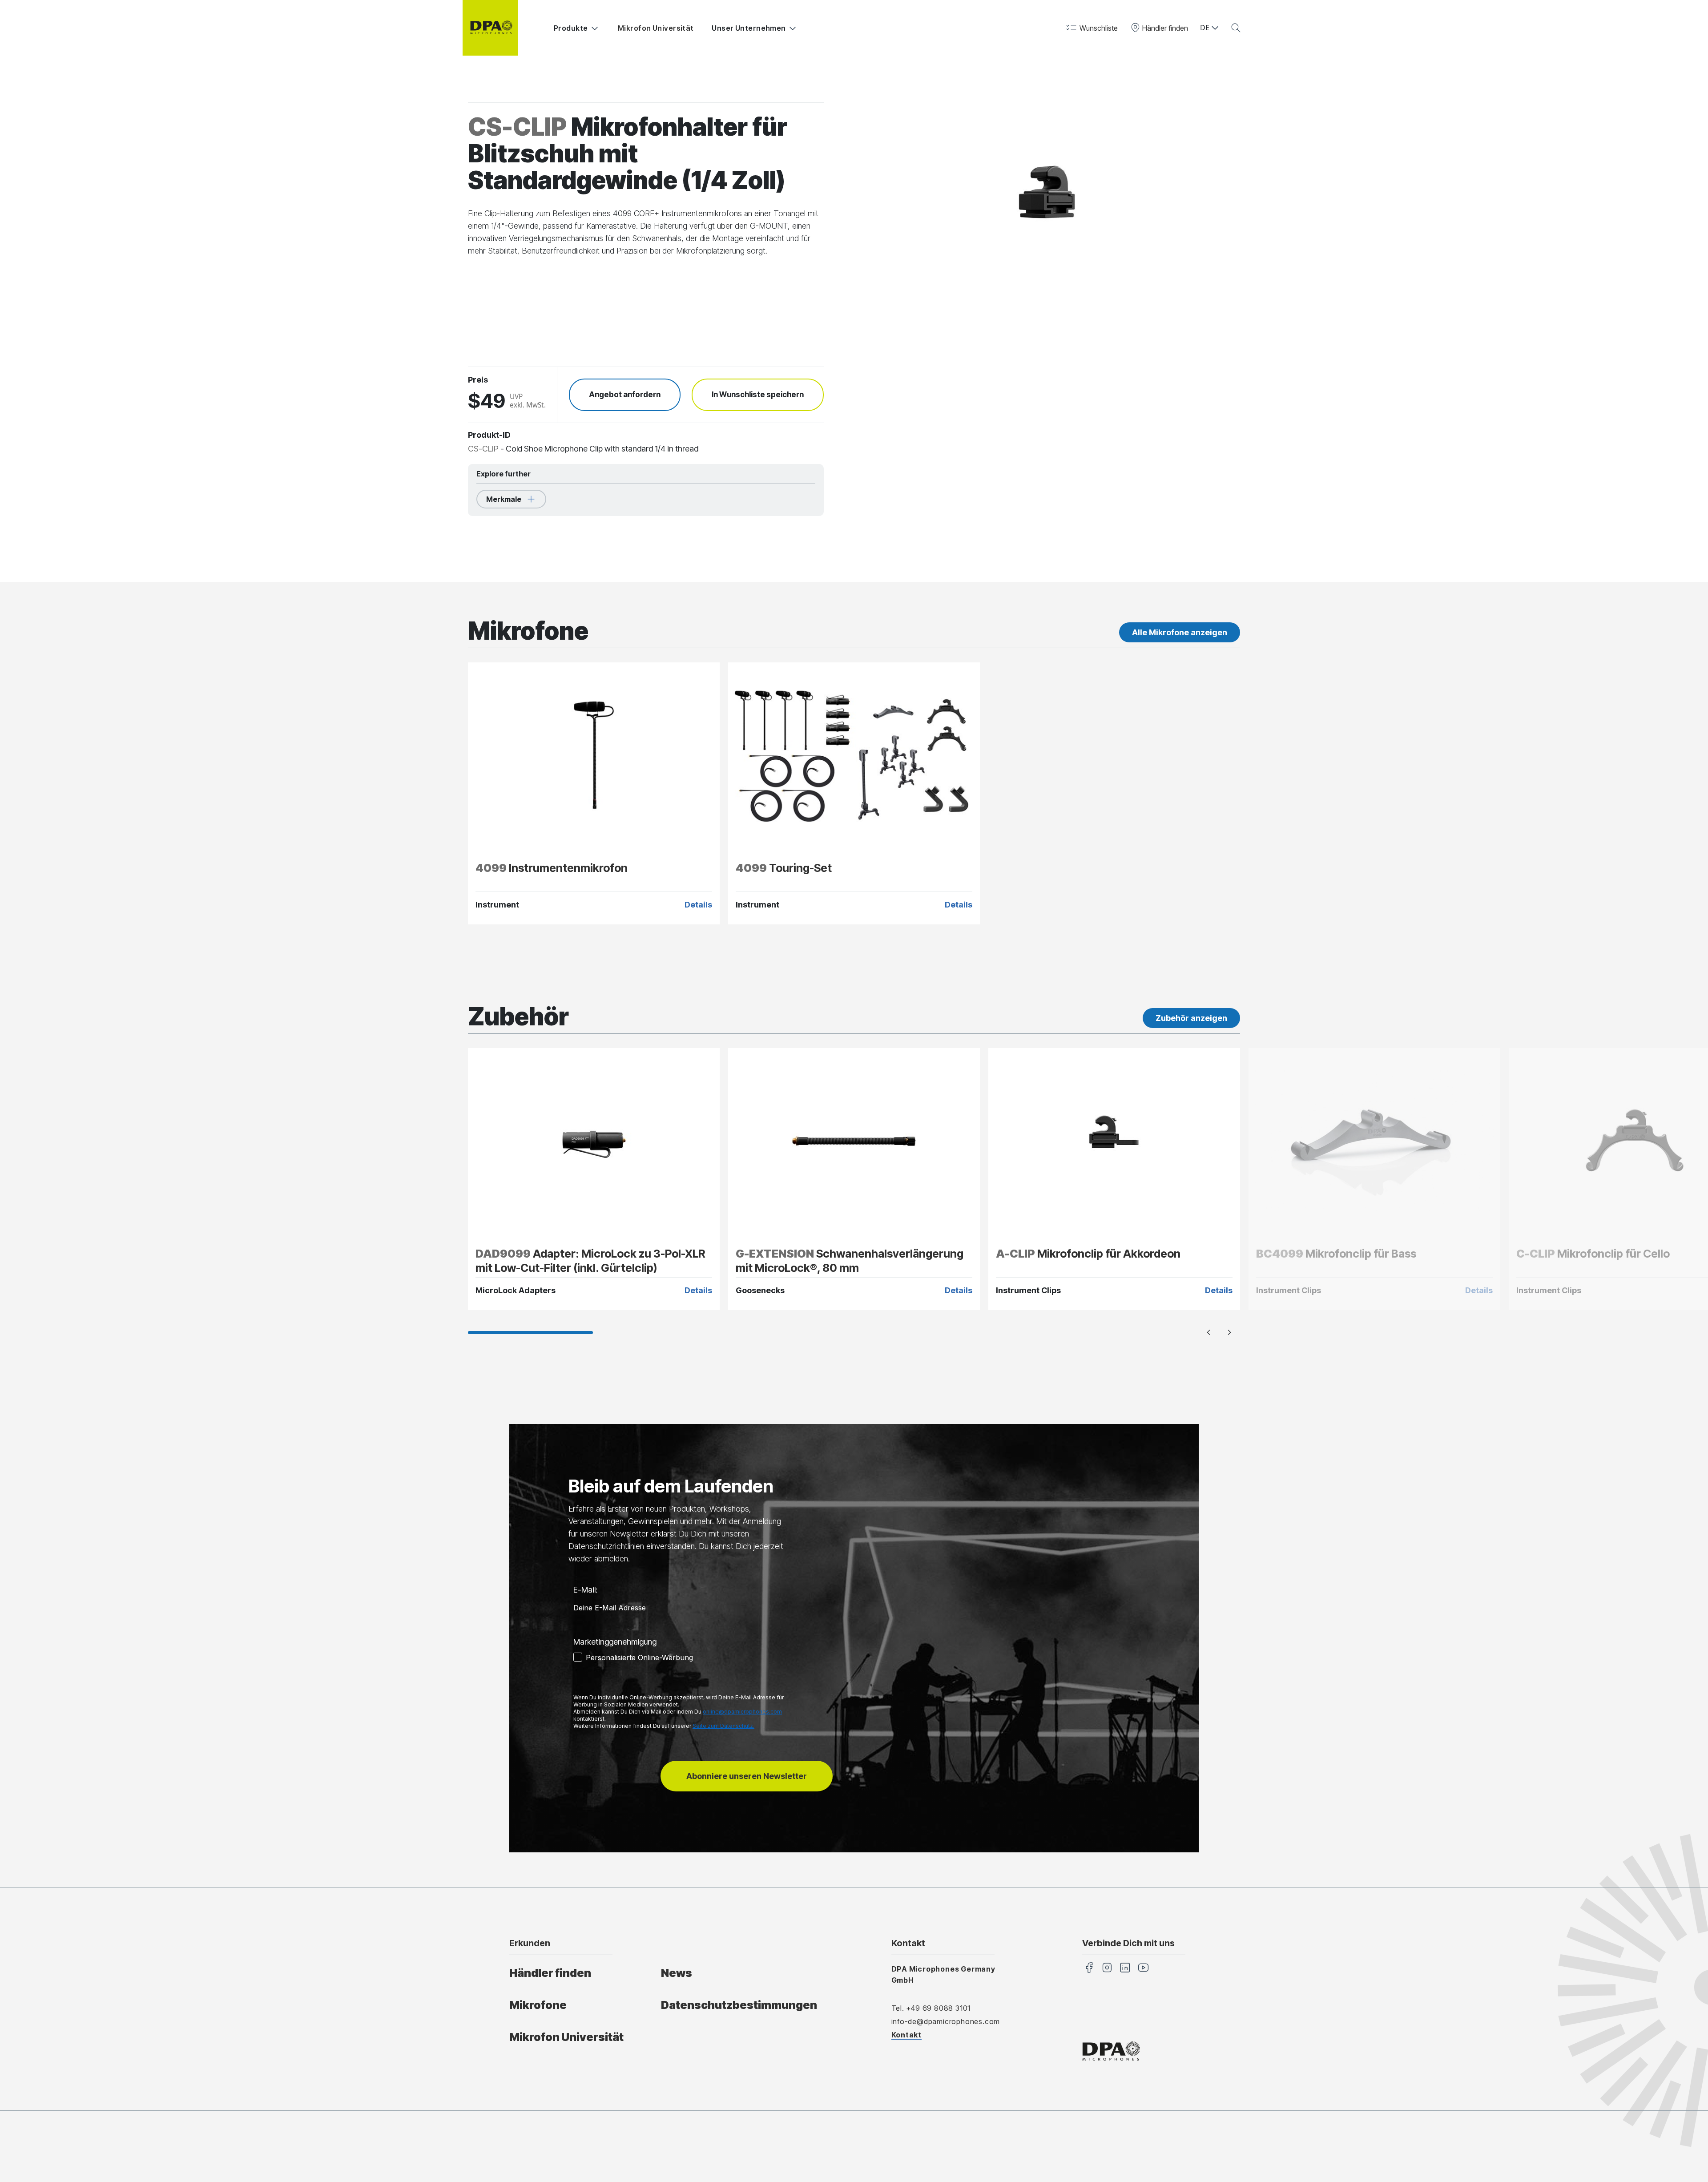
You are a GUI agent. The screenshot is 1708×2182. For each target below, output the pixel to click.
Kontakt (907, 2035)
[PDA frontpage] (490, 28)
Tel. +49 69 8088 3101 (931, 2008)
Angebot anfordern (625, 395)
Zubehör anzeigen (1191, 1018)
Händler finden (550, 1973)
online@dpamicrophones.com (742, 1712)
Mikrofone (538, 2005)
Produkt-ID (489, 435)
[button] (1091, 28)
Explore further (504, 474)
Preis (478, 380)
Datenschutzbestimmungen (739, 2005)
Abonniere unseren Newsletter (747, 1776)
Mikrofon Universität (656, 28)
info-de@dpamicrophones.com (946, 2021)
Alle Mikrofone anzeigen (1180, 632)
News (677, 1973)
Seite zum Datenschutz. (723, 1726)
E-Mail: (585, 1590)
